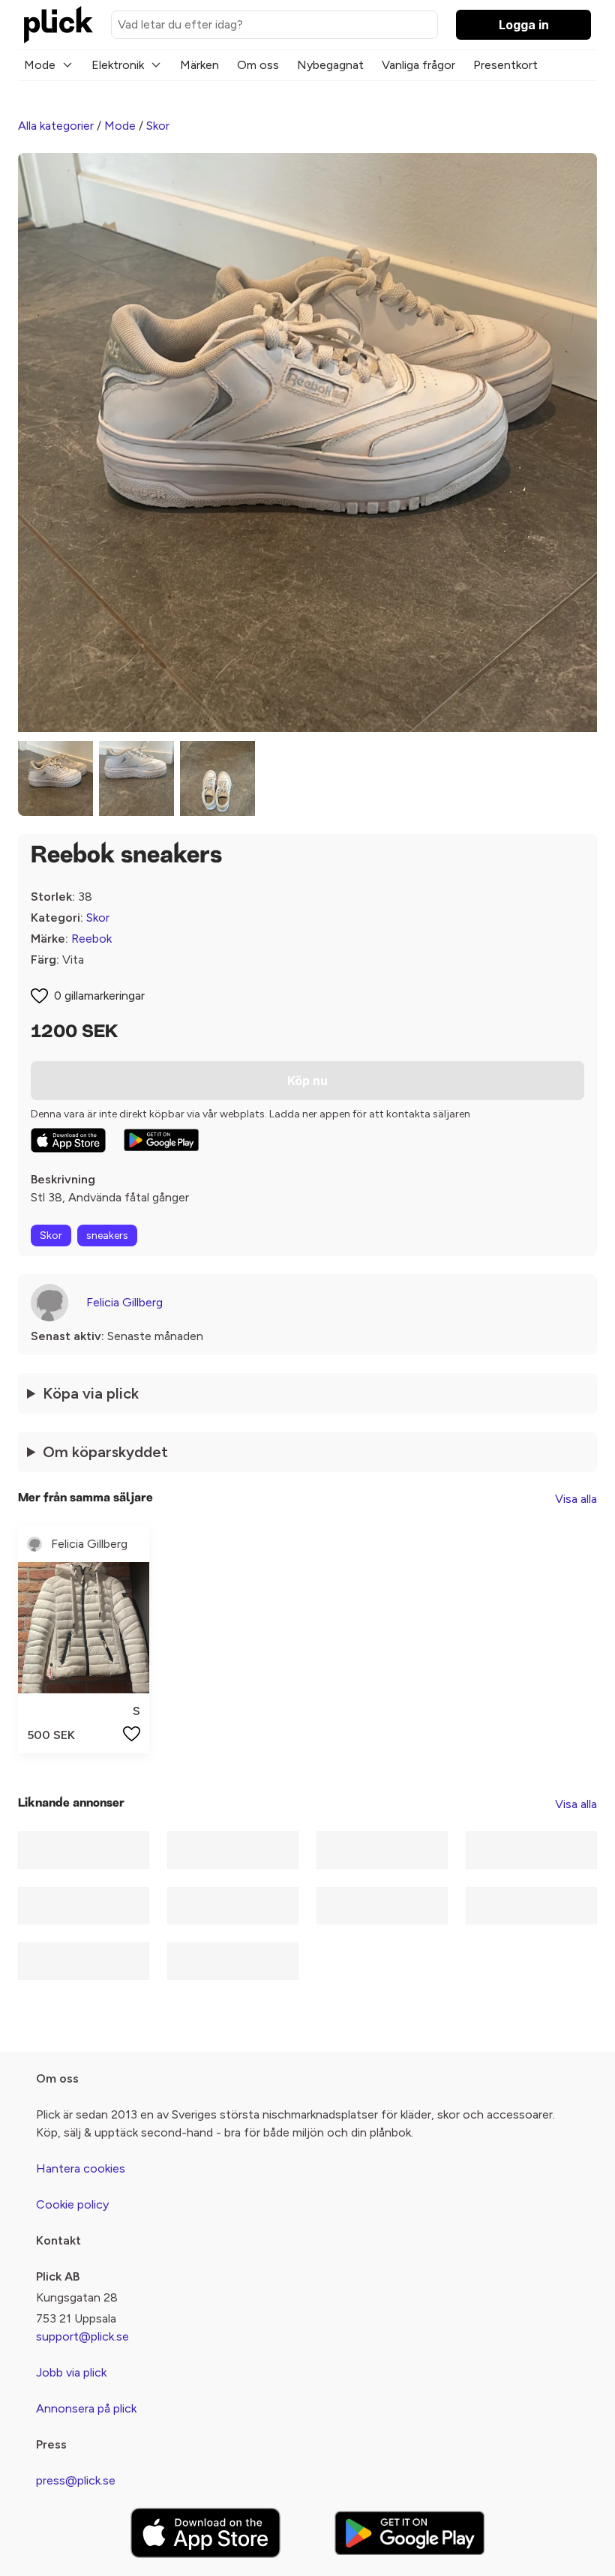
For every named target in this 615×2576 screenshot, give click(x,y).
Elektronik (118, 65)
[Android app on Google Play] (161, 1140)
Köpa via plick (91, 1393)
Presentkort (505, 65)
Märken (199, 65)
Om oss (258, 65)
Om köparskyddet (105, 1452)
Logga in (524, 25)
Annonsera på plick (86, 2408)
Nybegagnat (330, 65)
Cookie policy (72, 2204)
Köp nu (307, 1081)
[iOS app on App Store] (68, 1140)
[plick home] (58, 25)
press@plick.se (76, 2480)
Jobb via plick (71, 2372)
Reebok (91, 939)
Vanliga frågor (418, 65)
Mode (40, 65)
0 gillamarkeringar (99, 996)
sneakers (107, 1236)
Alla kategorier (56, 126)
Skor (158, 126)
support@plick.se (82, 2336)
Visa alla (576, 1499)
